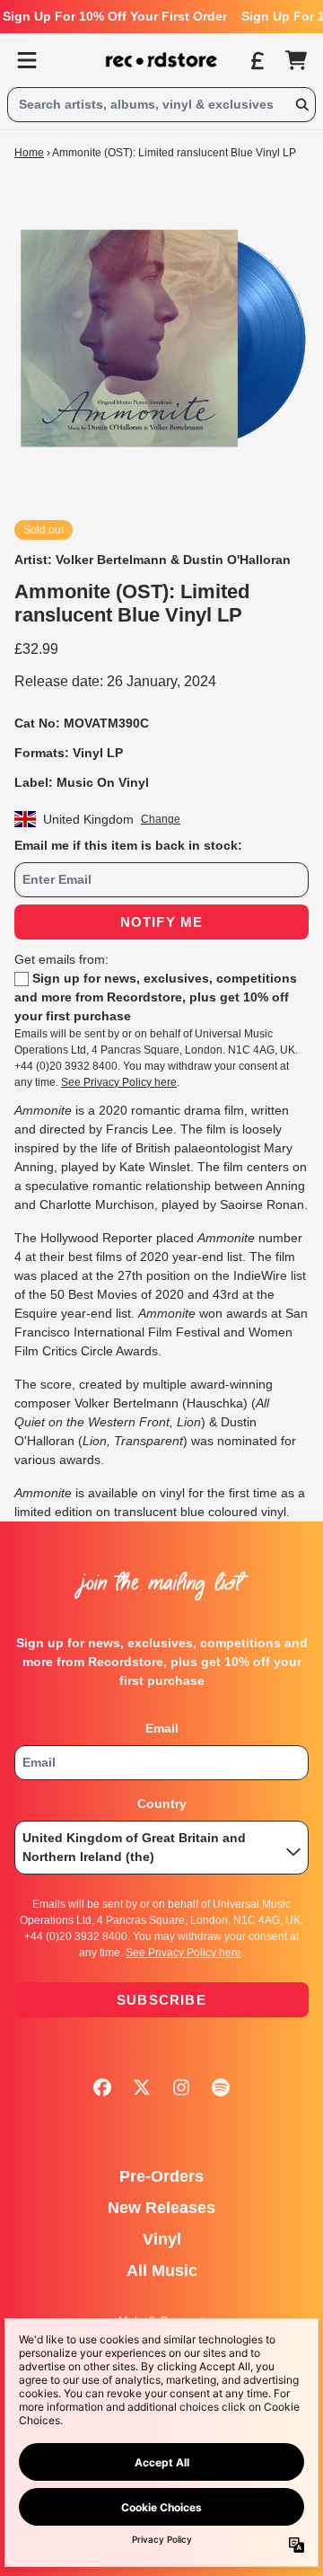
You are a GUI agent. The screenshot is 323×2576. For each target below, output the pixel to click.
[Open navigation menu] (27, 60)
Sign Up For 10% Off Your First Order (115, 16)
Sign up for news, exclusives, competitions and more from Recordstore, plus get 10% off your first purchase (156, 997)
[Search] (301, 105)
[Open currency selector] (257, 60)
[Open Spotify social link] (221, 2087)
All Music (162, 2271)
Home (29, 153)
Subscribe (161, 2000)
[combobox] (161, 105)
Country (162, 1804)
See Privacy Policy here (119, 1082)
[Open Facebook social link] (102, 2087)
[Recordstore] (161, 60)
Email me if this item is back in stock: (128, 845)
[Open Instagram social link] (181, 2087)
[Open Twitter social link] (142, 2087)
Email (162, 1728)
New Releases (161, 2208)
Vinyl (162, 2239)
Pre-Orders (161, 2176)
